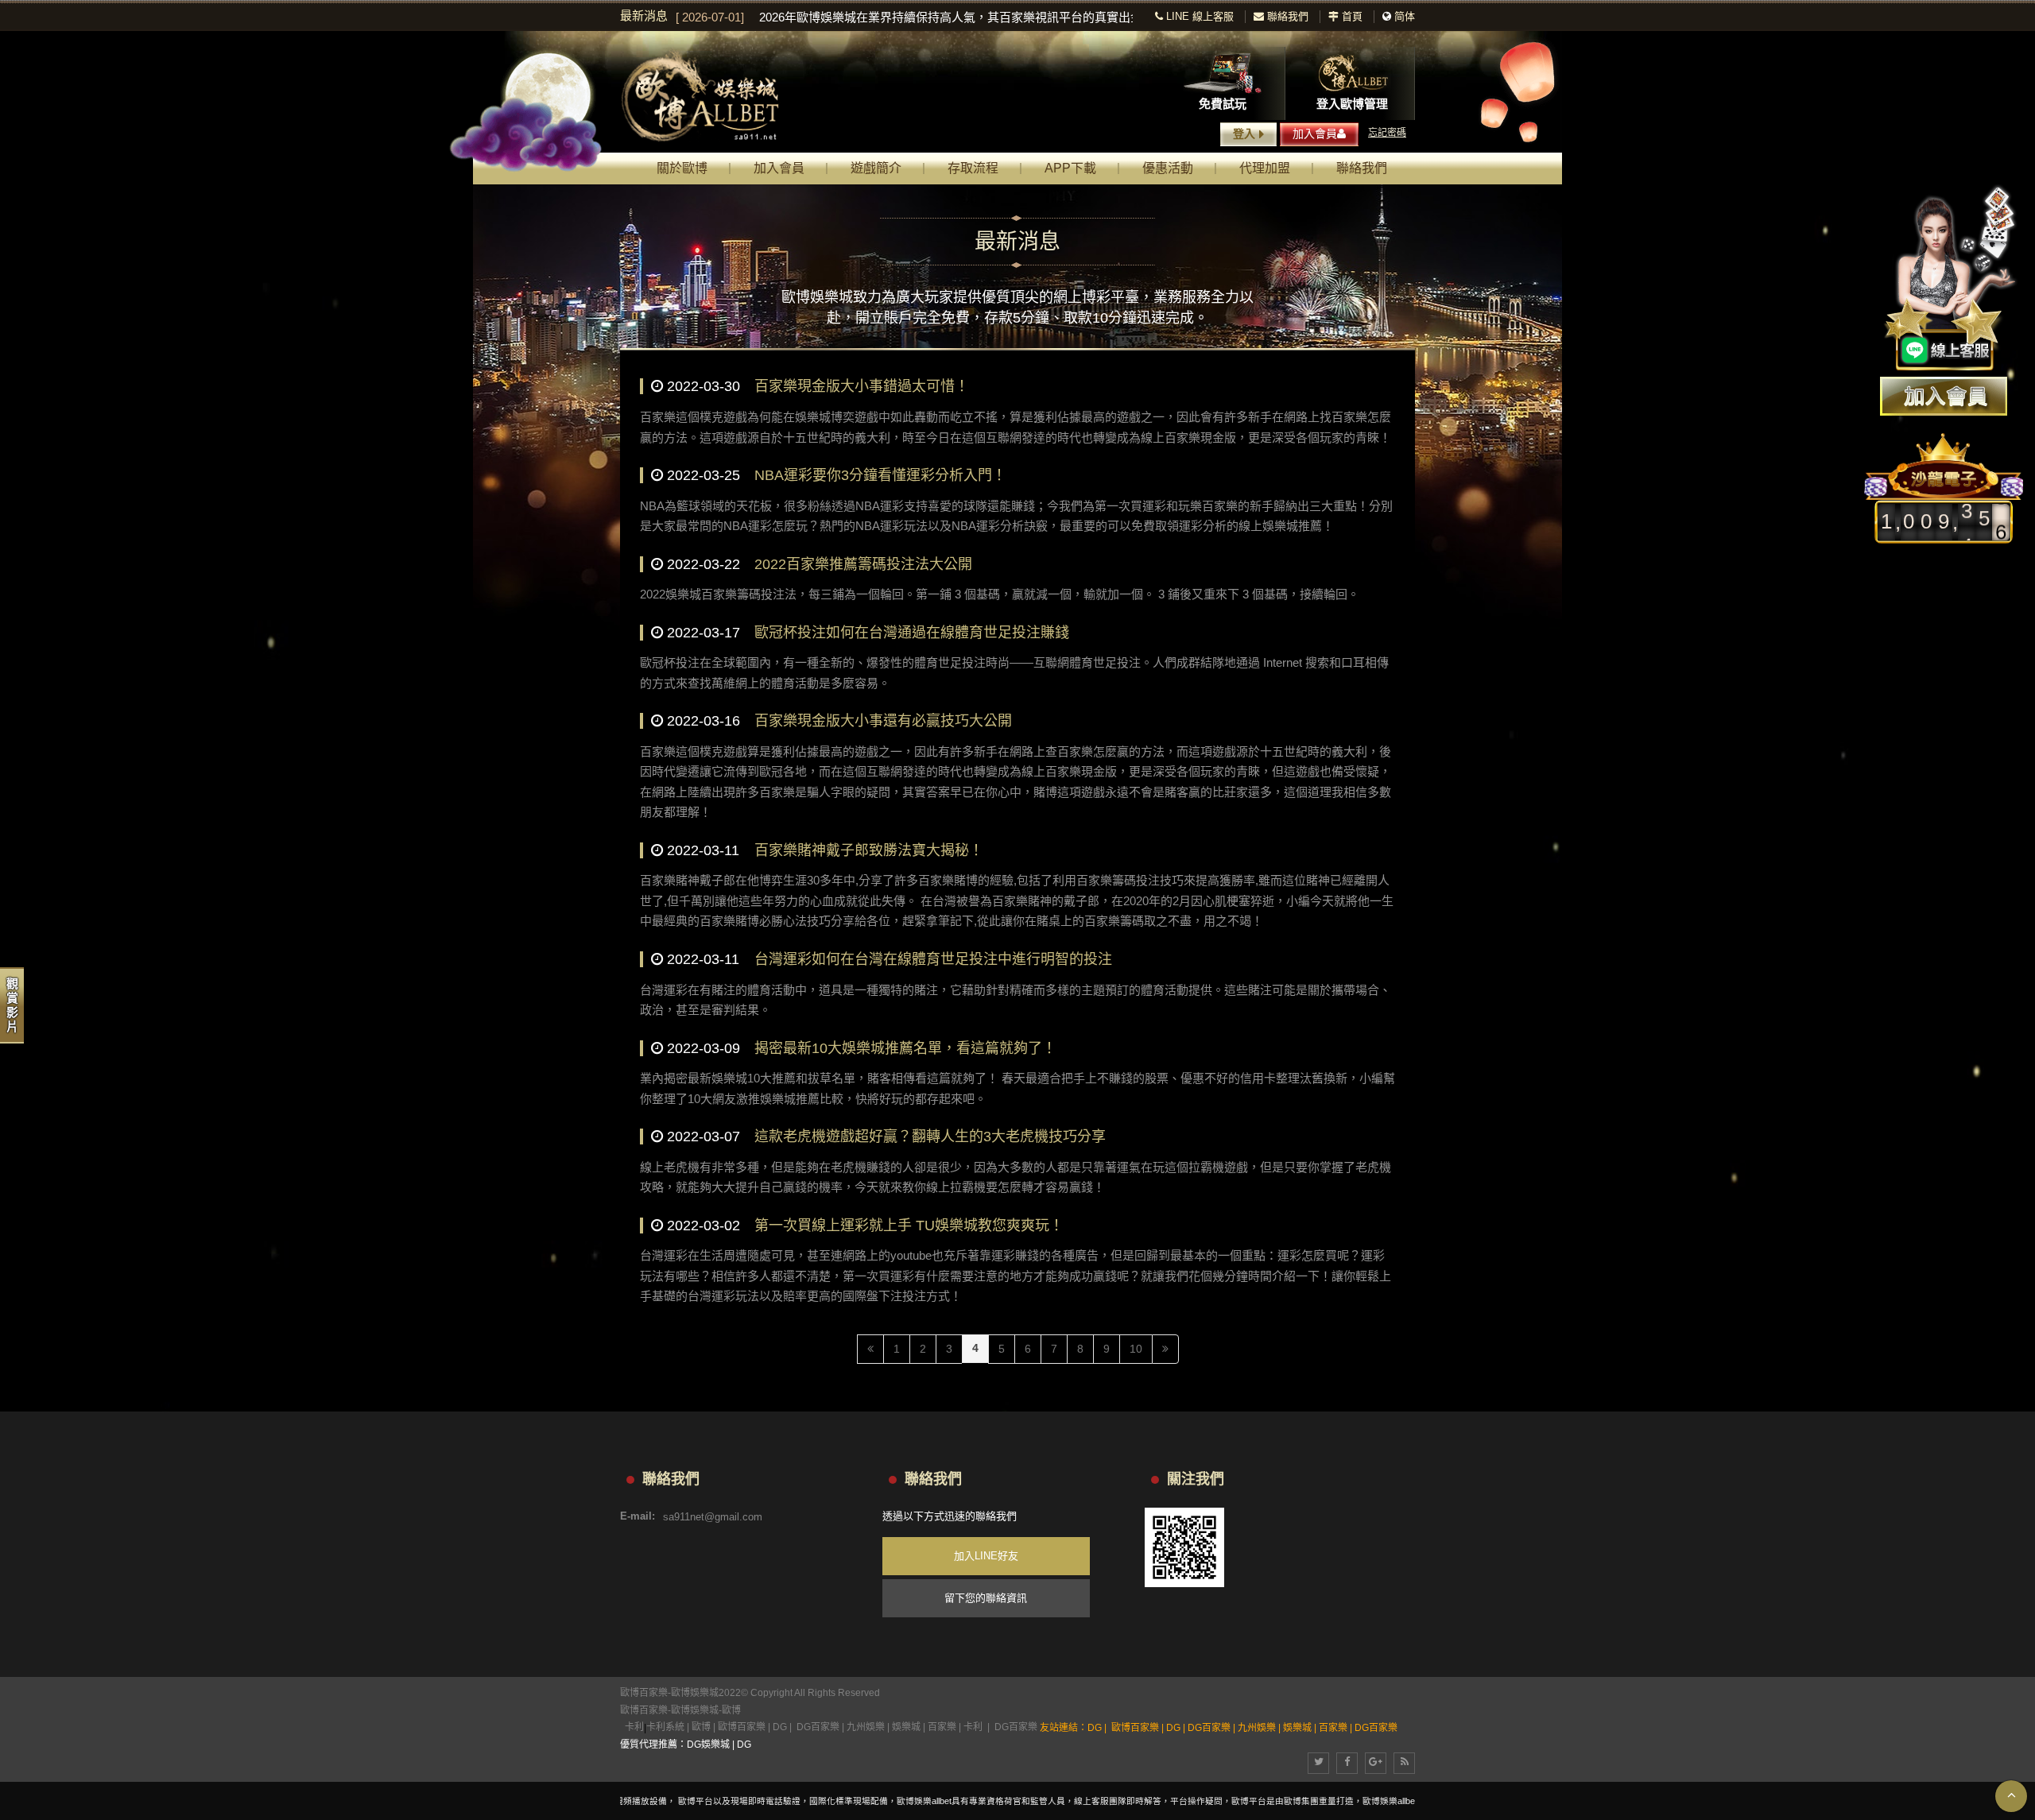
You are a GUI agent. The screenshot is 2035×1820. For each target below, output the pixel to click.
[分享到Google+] (1376, 1763)
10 (1136, 1349)
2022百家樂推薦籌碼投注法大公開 (863, 564)
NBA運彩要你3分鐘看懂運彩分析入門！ (880, 475)
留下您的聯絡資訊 (986, 1598)
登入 (1244, 134)
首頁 (1351, 16)
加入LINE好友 (986, 1556)
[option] (904, 17)
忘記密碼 (1387, 133)
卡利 (634, 1727)
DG (780, 1727)
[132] (715, 97)
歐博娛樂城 (695, 1710)
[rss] (1404, 1763)
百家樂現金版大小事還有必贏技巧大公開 (883, 721)
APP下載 (1070, 168)
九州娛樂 (866, 1727)
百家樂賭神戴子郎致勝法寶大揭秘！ (869, 850)
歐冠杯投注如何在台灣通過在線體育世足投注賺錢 (912, 633)
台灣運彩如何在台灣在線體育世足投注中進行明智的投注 (933, 959)
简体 (1405, 16)
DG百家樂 (818, 1727)
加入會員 (1315, 134)
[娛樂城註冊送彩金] (1944, 396)
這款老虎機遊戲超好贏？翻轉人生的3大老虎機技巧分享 (930, 1137)
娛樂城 (906, 1727)
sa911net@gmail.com (713, 1516)
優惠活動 (1168, 168)
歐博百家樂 (644, 1710)
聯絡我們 (1286, 16)
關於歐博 (682, 168)
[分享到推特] (1318, 1763)
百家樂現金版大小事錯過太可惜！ (862, 386)
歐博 (731, 1710)
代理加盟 (1265, 168)
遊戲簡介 (876, 168)
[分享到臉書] (1347, 1763)
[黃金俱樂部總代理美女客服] (1951, 280)
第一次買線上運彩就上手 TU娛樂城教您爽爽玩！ (909, 1226)
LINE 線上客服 (1198, 16)
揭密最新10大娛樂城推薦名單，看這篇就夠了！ (905, 1048)
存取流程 (973, 168)
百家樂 (942, 1727)
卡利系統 (665, 1727)
